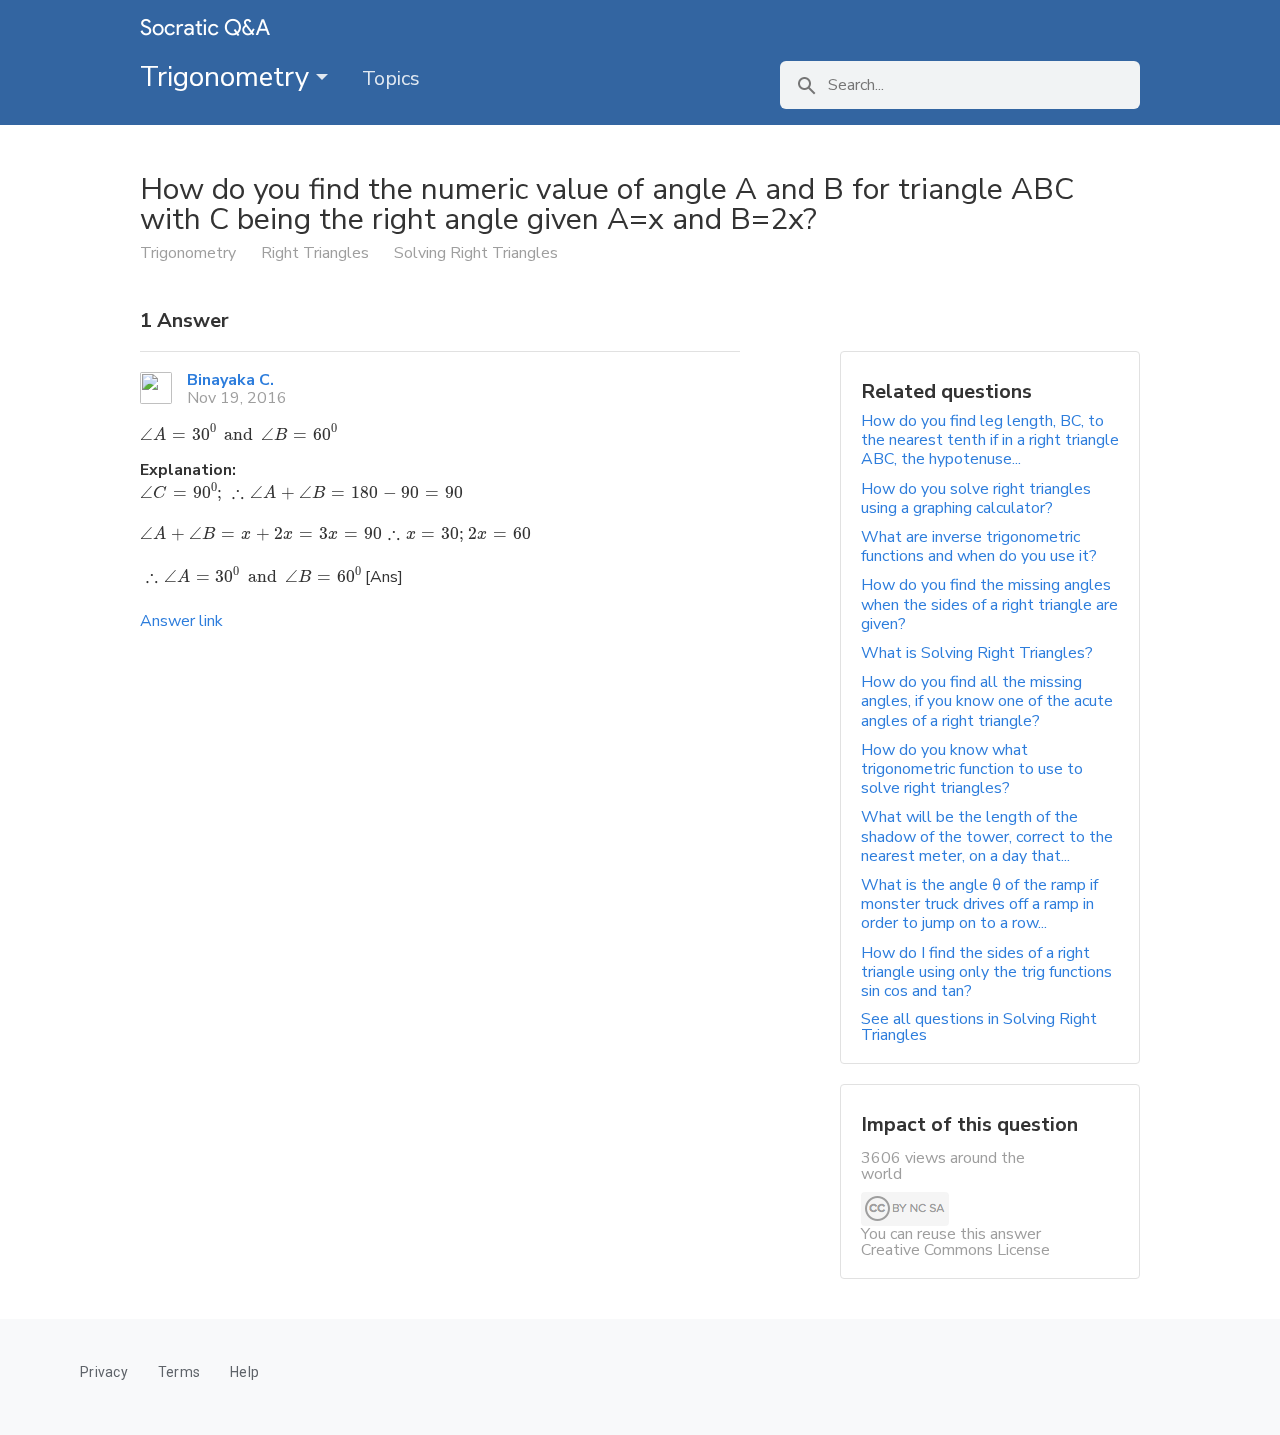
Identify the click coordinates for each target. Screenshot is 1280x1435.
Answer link (181, 621)
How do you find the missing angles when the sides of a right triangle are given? (989, 604)
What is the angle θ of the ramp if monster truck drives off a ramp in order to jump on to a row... (979, 904)
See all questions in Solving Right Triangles (979, 1027)
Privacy (104, 1372)
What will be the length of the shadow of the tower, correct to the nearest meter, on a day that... (987, 836)
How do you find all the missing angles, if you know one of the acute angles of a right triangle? (987, 701)
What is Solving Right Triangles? (977, 653)
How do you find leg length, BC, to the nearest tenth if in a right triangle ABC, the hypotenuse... (990, 440)
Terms (179, 1372)
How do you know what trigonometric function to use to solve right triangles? (972, 769)
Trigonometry (228, 77)
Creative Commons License (955, 1250)
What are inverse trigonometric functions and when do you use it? (979, 546)
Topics (391, 78)
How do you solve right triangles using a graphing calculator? (976, 498)
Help (244, 1372)
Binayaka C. (230, 380)
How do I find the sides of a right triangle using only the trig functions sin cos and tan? (986, 972)
